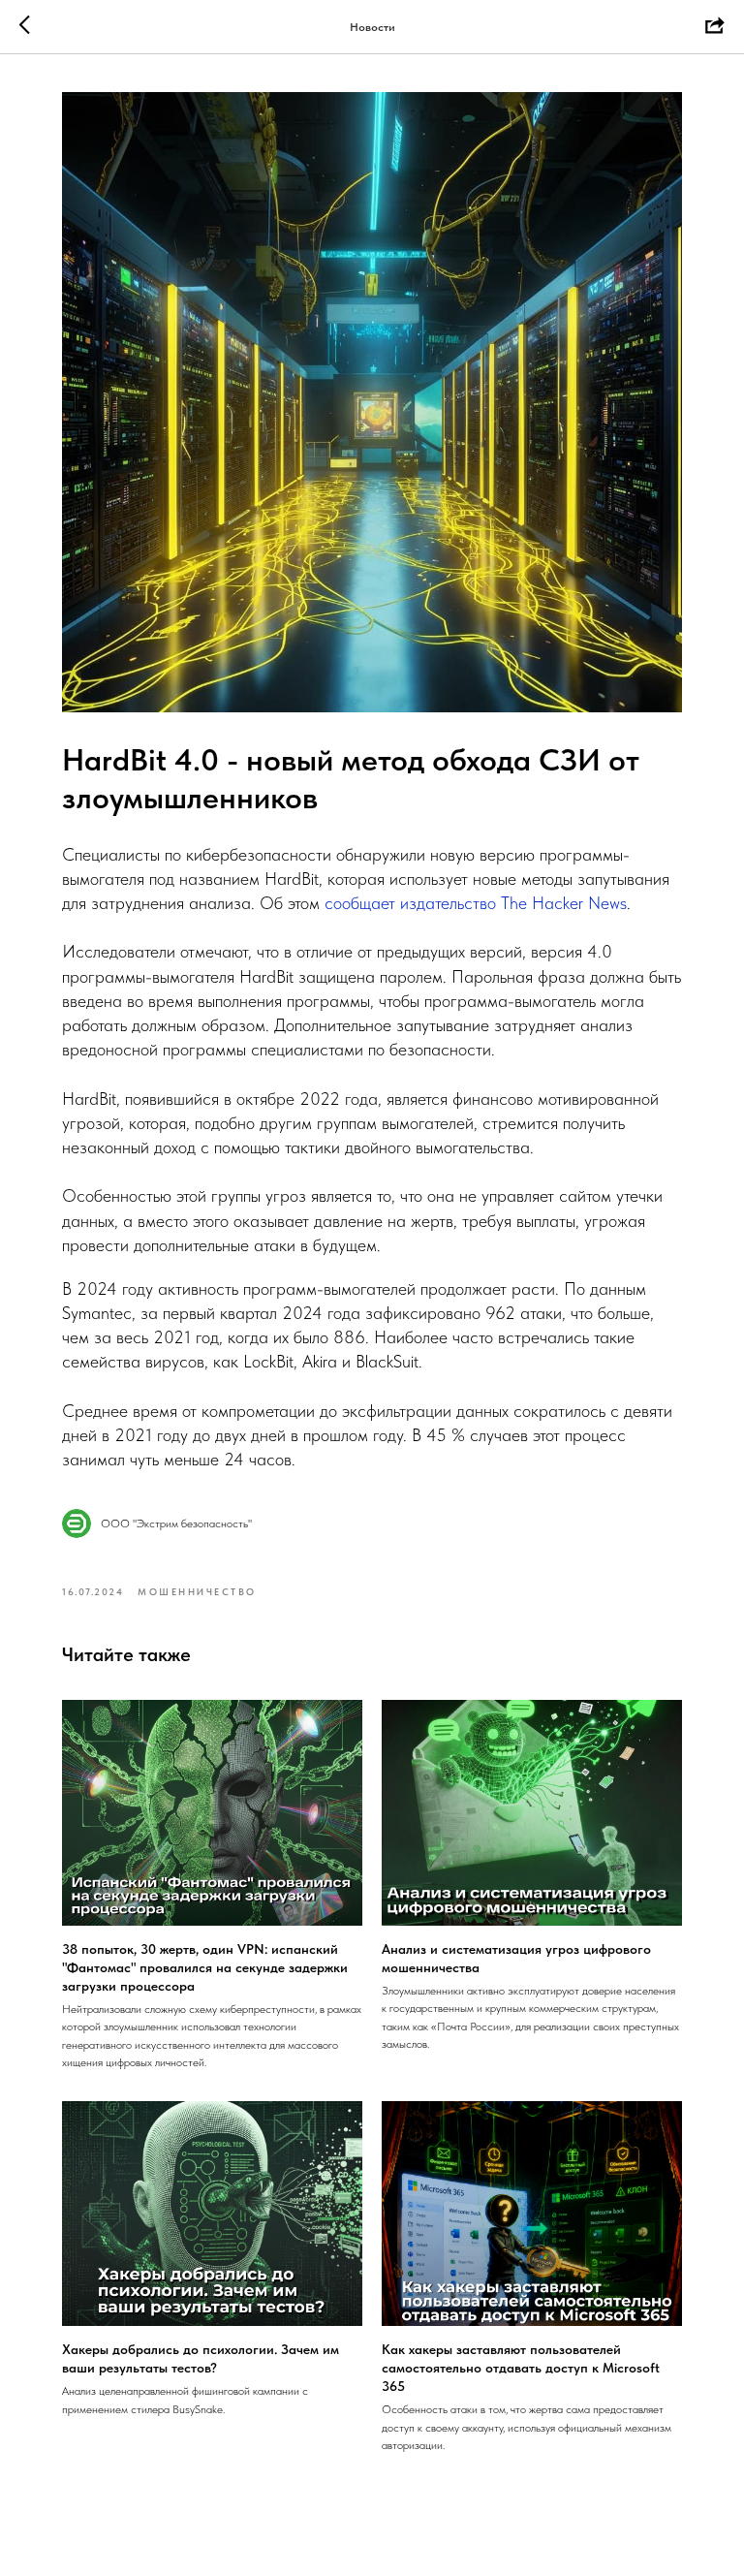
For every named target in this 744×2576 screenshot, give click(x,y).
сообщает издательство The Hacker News (476, 903)
